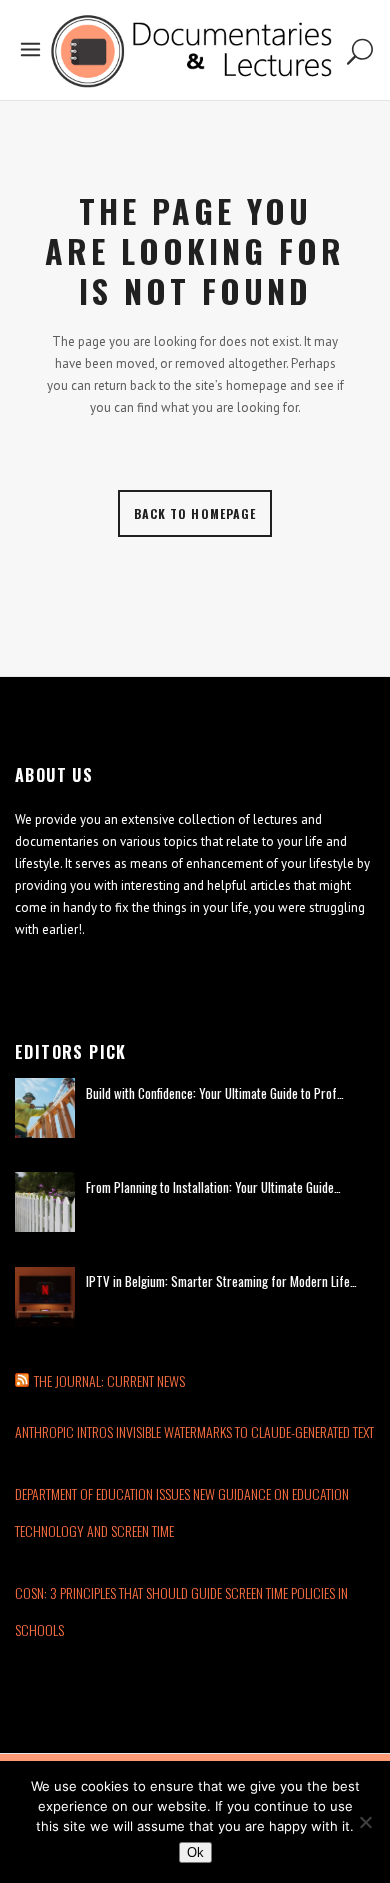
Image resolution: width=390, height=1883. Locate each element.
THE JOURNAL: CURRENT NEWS (109, 1380)
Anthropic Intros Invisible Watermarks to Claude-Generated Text (194, 1431)
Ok (195, 1852)
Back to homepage (195, 513)
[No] (365, 1822)
